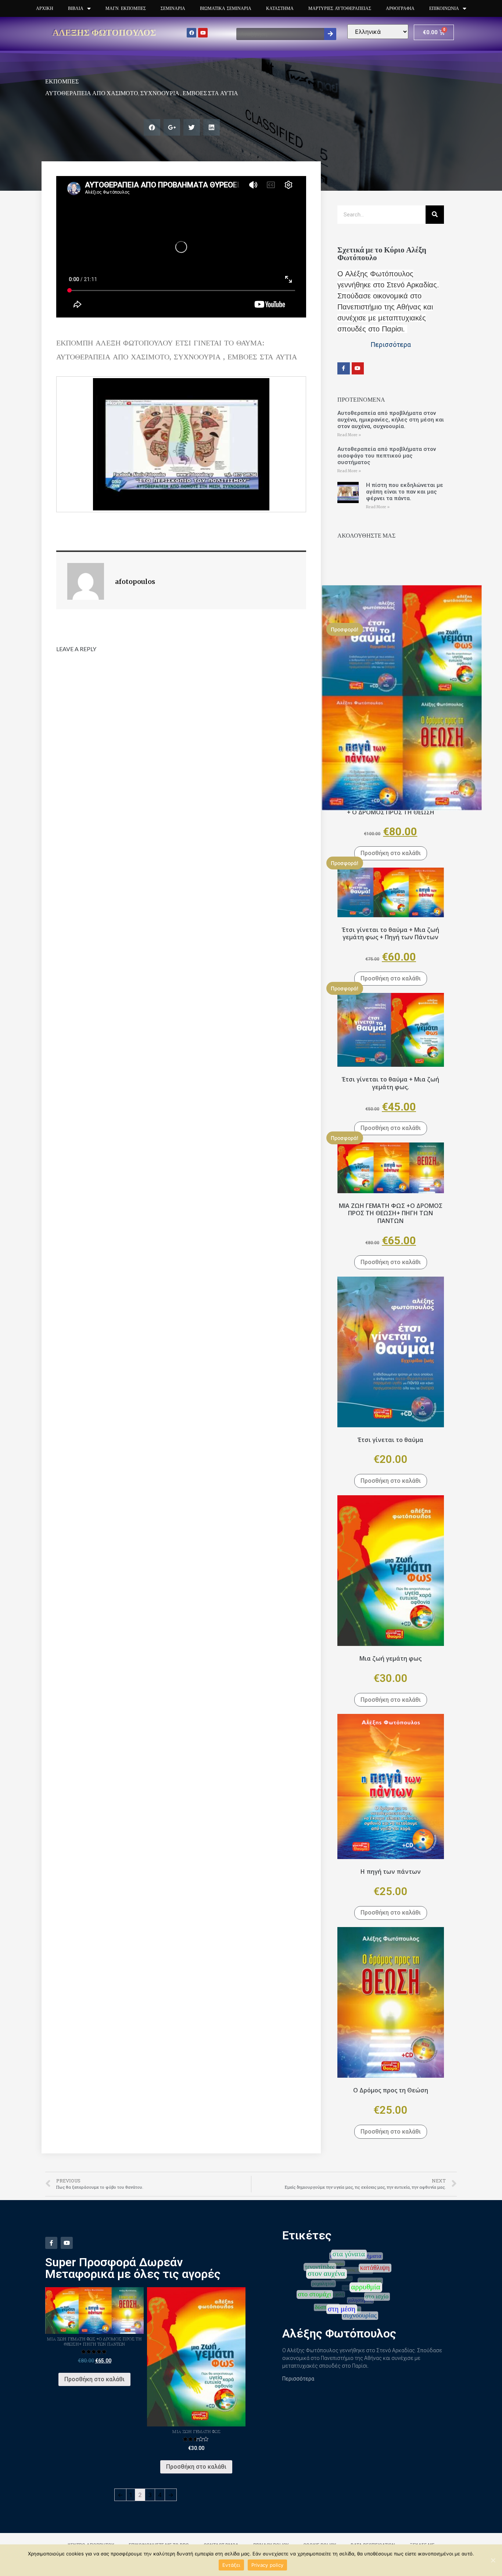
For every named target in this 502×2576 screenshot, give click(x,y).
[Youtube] (203, 33)
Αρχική (45, 8)
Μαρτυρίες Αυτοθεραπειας (340, 8)
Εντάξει (231, 2565)
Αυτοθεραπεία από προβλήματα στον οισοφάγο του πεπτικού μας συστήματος (387, 456)
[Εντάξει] (493, 2560)
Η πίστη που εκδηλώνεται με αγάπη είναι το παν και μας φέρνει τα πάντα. (405, 492)
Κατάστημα (280, 8)
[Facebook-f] (344, 369)
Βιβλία (76, 8)
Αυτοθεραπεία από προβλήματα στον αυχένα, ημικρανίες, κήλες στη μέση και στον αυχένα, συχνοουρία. (391, 420)
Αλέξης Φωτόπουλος (104, 32)
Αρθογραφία (400, 8)
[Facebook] (191, 33)
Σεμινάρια (173, 8)
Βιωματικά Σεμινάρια (226, 8)
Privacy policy (268, 2565)
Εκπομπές (62, 81)
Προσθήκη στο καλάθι (391, 853)
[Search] (330, 34)
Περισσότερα (298, 2379)
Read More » (349, 435)
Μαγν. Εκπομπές (126, 8)
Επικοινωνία (444, 8)
